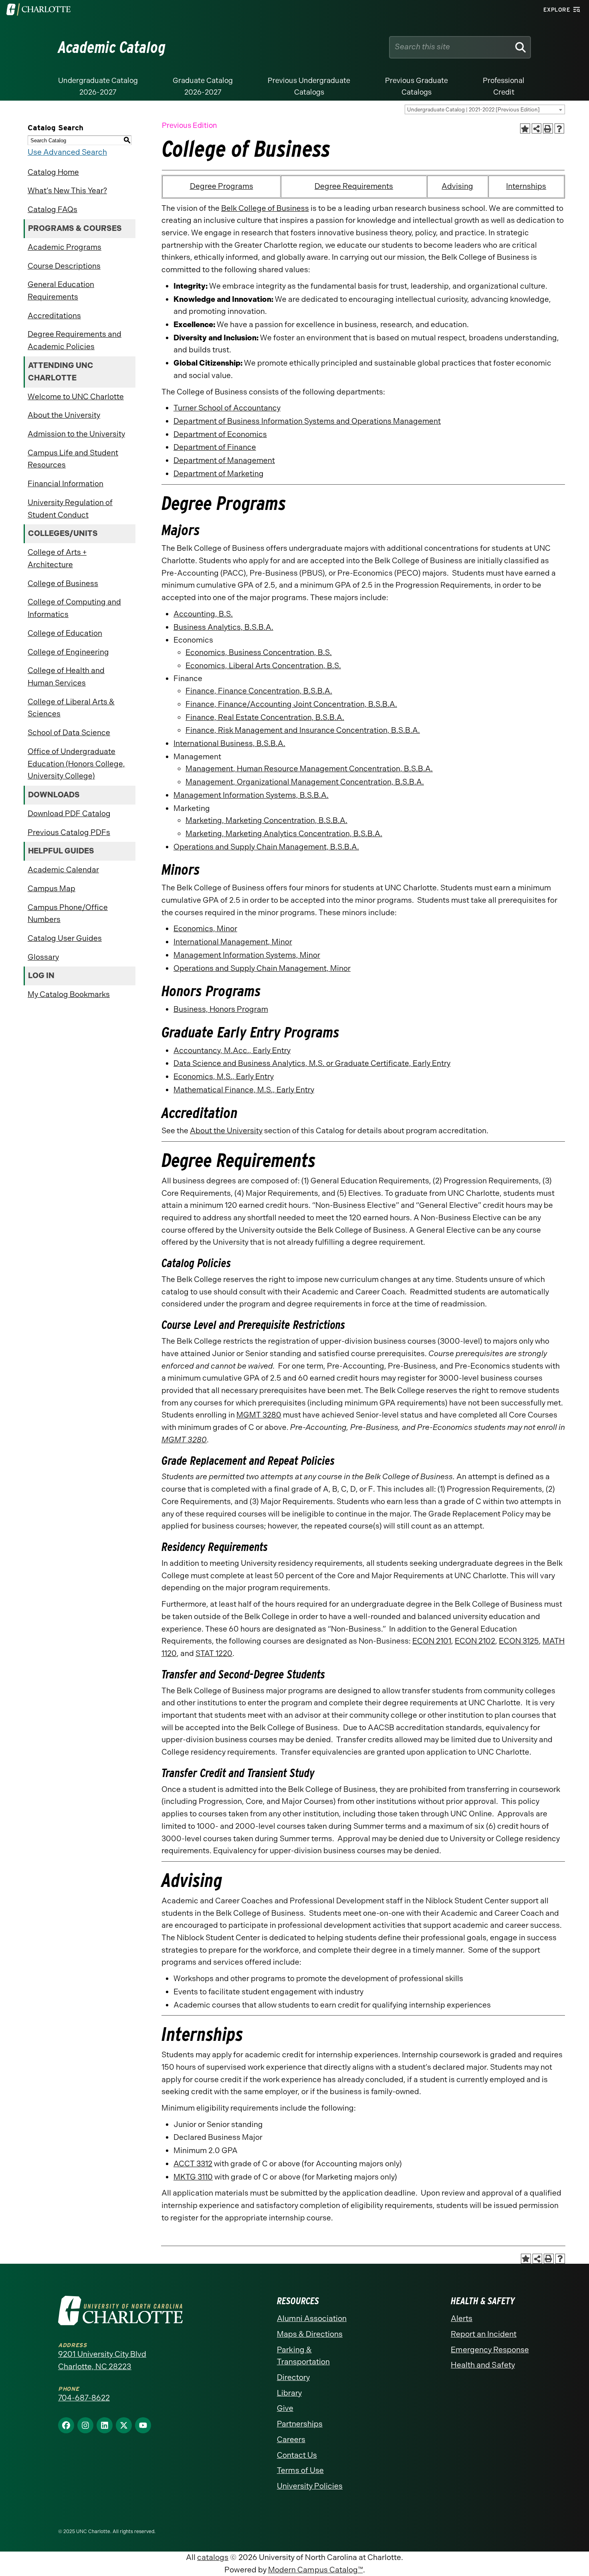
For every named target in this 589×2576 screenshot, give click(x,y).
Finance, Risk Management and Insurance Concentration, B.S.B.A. (303, 730)
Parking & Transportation (303, 2356)
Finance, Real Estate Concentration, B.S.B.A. (265, 717)
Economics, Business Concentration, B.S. (259, 652)
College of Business (63, 583)
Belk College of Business (265, 208)
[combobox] (485, 109)
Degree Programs (222, 186)
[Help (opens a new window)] (560, 128)
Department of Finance (215, 447)
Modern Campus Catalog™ (316, 2570)
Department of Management (224, 460)
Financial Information (66, 484)
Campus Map (51, 889)
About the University (64, 415)
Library (289, 2393)
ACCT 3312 (193, 2164)
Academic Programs (65, 247)
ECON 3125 (519, 1641)
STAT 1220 (214, 1653)
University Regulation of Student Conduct (70, 509)
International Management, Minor (233, 942)
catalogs (213, 2557)
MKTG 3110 (193, 2177)
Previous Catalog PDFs (69, 832)
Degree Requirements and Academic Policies (75, 340)
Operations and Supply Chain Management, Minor (262, 968)
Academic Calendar (63, 870)
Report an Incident (484, 2334)
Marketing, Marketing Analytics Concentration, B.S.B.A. (284, 834)
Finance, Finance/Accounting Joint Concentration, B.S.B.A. (291, 704)
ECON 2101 (432, 1641)
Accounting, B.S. (203, 614)
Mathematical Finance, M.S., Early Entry (244, 1090)
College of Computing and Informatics (74, 608)
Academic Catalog (112, 47)
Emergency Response (490, 2350)
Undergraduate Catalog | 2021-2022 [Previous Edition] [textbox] (473, 110)
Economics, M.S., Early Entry (224, 1077)
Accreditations (54, 316)
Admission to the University (76, 434)
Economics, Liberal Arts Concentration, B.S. (263, 666)
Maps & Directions (310, 2334)
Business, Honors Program (221, 1009)
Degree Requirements (354, 186)
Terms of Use (300, 2470)
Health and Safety (483, 2365)
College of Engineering (68, 652)
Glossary (43, 957)
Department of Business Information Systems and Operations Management (307, 421)
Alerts (462, 2318)
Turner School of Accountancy (227, 408)
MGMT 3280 (259, 1415)
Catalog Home (53, 172)
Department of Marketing (219, 474)
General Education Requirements (61, 291)
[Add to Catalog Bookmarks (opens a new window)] (525, 128)
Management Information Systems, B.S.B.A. (251, 795)
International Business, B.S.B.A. (229, 743)
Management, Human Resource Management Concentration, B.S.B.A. (309, 769)
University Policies (310, 2486)
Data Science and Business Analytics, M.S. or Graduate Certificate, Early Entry (312, 1063)
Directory (293, 2377)
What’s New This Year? (67, 191)
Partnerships (300, 2424)
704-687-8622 (84, 2398)
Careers (291, 2440)
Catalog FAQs (52, 209)
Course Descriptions (64, 266)
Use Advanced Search (67, 152)
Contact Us (297, 2455)
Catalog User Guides (65, 938)
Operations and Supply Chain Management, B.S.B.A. (266, 847)
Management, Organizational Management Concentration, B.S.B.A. (305, 782)
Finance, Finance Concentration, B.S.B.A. (259, 691)
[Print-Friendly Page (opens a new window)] (548, 128)
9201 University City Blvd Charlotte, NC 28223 (102, 2360)
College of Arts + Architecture (57, 558)
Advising (457, 186)
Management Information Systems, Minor (247, 955)
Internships (526, 186)
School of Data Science (69, 733)
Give (285, 2408)
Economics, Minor (205, 929)
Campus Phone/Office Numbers (68, 914)
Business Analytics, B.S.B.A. (223, 627)
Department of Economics (220, 434)
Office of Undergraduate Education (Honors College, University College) (76, 764)
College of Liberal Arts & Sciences (71, 708)
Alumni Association (312, 2318)
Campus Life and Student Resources (73, 459)
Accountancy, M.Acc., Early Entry (232, 1050)
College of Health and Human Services (66, 677)
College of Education (65, 633)
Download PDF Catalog (69, 814)
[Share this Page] (537, 128)
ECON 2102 (475, 1641)
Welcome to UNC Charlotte (76, 397)
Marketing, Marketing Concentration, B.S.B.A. (266, 820)
